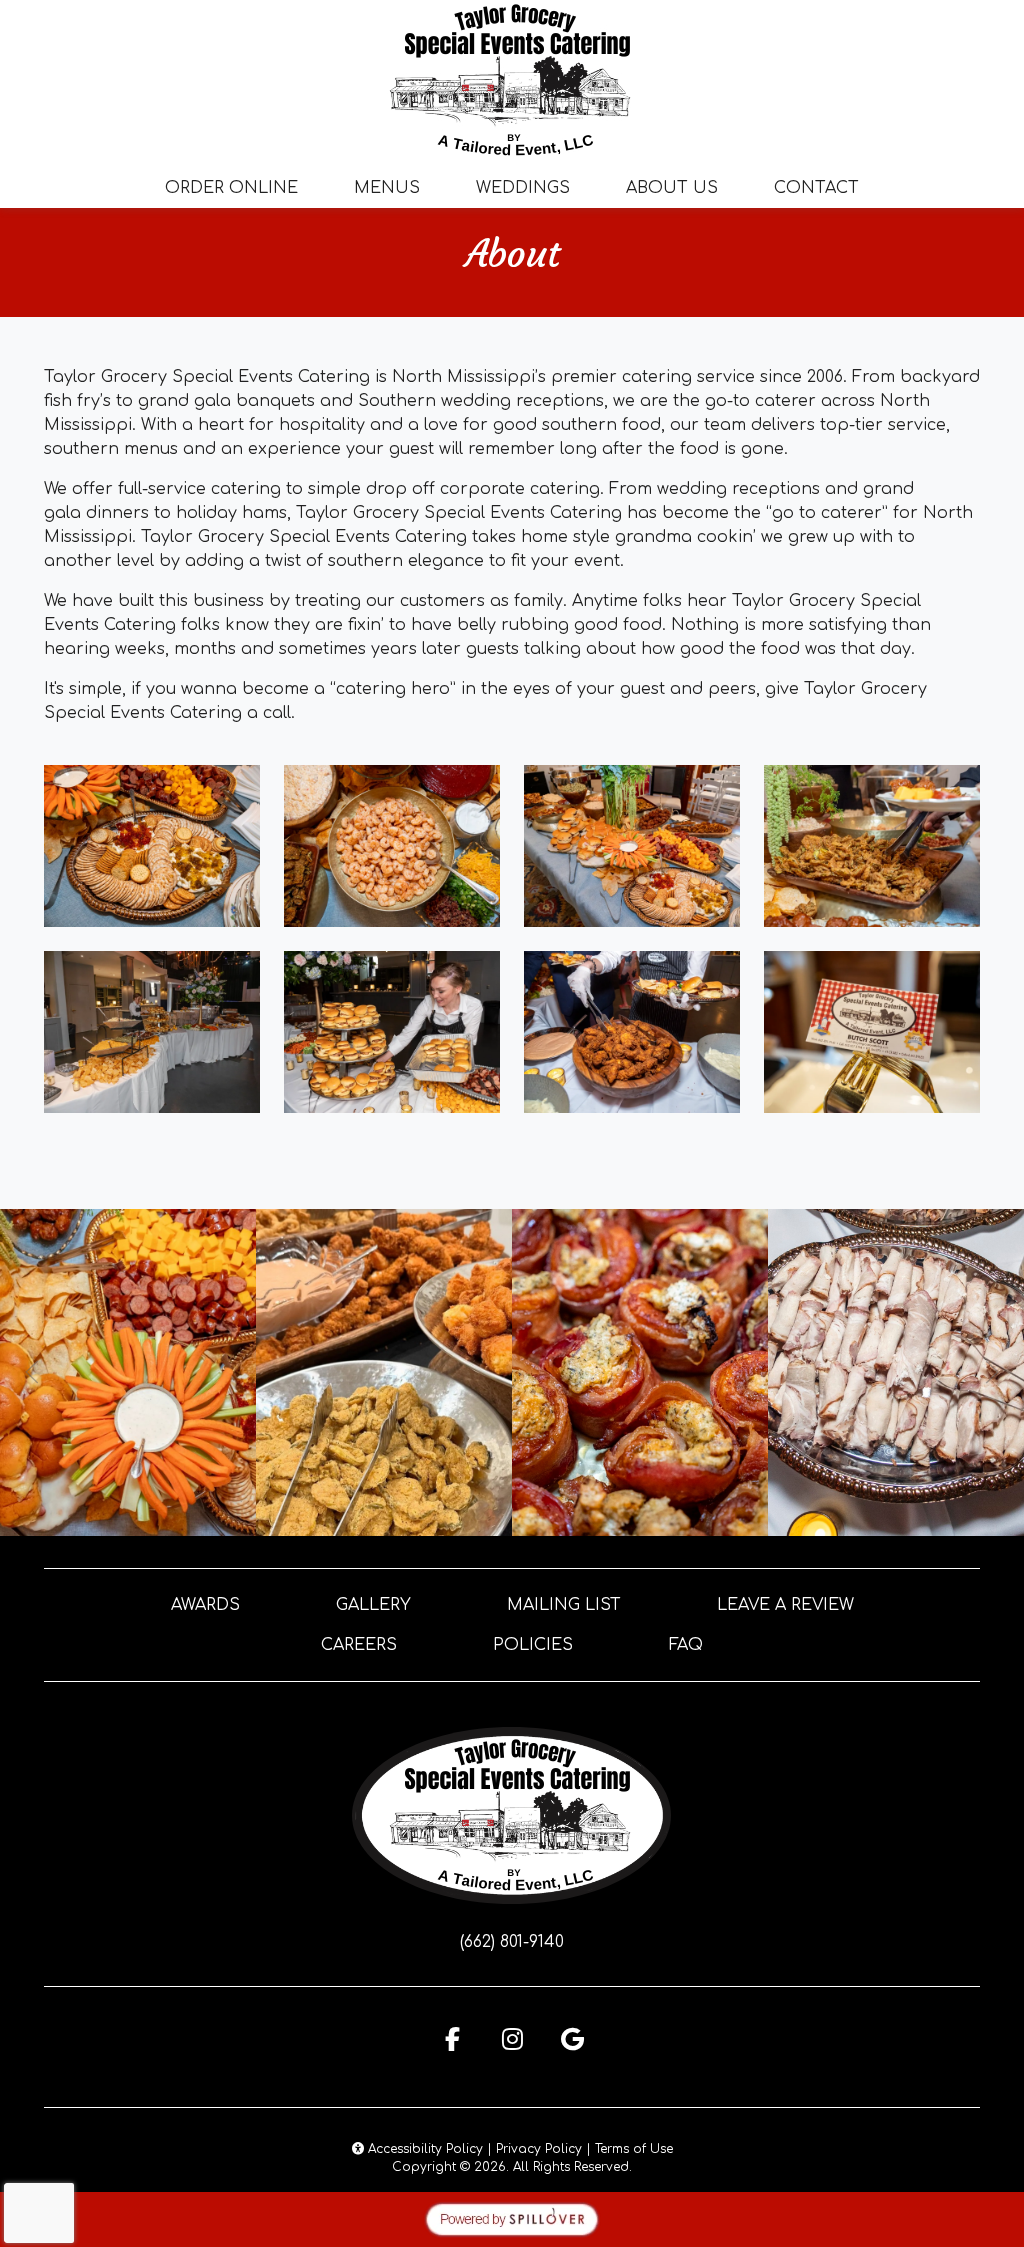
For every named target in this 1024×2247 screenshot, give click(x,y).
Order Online (231, 188)
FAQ (686, 1645)
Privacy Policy (539, 2149)
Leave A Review (785, 1605)
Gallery (373, 1605)
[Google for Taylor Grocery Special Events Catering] (572, 2039)
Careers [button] (359, 1645)
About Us (672, 188)
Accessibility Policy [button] (423, 2149)
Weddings (523, 188)
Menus (387, 188)
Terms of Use (634, 2149)
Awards (205, 1605)
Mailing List (564, 1605)
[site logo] (512, 80)
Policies (533, 1645)
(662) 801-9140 (512, 1942)
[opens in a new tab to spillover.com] (512, 2219)
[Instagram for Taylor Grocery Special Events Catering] (512, 2039)
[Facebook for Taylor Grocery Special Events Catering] (452, 2039)
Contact (816, 188)
